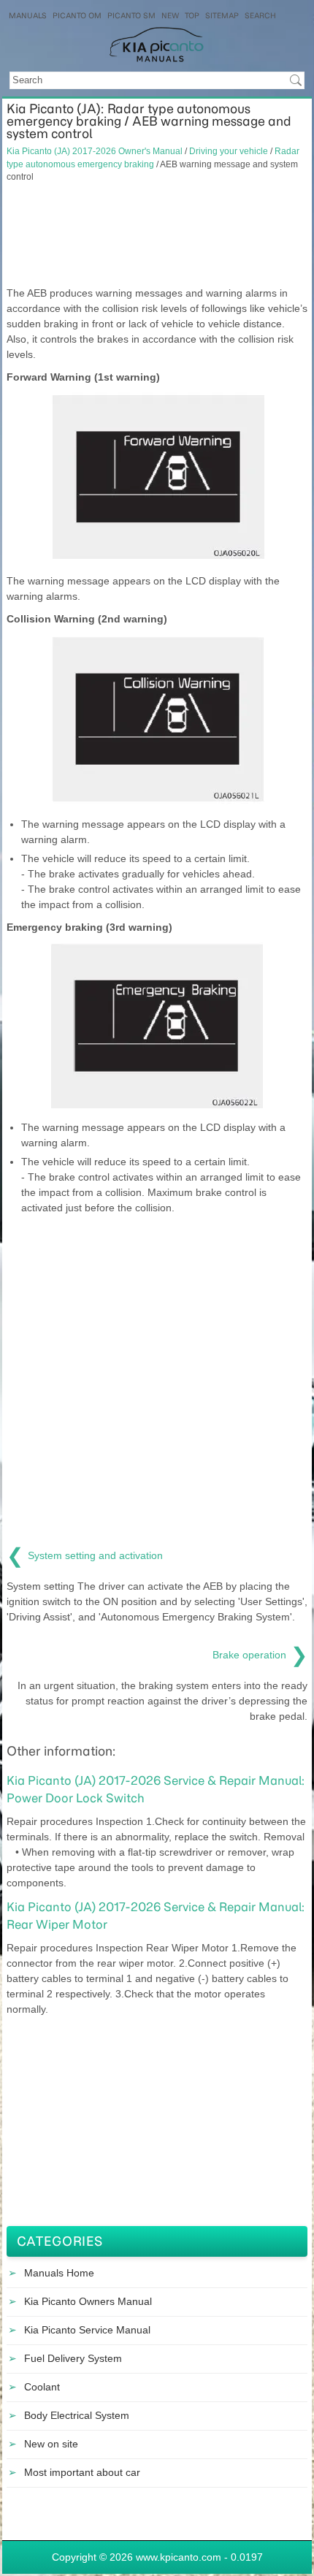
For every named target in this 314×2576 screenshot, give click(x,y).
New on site (51, 2444)
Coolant (42, 2387)
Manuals (28, 16)
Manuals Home (59, 2273)
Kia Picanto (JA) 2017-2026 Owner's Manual (95, 151)
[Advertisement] (157, 235)
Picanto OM (77, 16)
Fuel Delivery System (73, 2358)
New (170, 16)
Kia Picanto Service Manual (87, 2330)
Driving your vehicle (229, 151)
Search (260, 16)
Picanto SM (131, 16)
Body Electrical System (77, 2415)
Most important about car (82, 2472)
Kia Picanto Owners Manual (88, 2301)
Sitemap (222, 16)
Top (192, 16)
